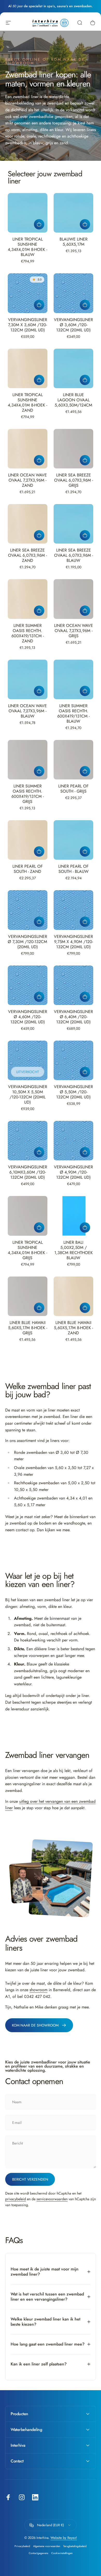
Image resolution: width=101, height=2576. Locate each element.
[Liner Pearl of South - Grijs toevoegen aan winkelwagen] (85, 771)
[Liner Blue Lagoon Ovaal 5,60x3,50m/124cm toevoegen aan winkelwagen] (85, 380)
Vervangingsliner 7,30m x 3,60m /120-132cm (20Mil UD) (28, 325)
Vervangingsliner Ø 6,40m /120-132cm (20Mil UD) (73, 1017)
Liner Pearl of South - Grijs (73, 789)
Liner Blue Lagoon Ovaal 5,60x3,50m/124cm (73, 400)
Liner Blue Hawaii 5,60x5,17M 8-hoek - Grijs (28, 1328)
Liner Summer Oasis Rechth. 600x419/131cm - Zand (28, 633)
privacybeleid (16, 2199)
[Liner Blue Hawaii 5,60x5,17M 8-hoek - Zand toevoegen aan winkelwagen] (85, 1308)
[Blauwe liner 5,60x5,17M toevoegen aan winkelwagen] (85, 224)
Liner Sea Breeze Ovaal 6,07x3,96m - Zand (27, 555)
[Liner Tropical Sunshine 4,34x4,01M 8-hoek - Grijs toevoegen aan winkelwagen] (39, 1227)
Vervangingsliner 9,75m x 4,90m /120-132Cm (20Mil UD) (73, 942)
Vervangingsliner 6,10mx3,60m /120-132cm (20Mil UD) (28, 1172)
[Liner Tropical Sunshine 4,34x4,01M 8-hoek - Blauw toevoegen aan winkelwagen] (39, 224)
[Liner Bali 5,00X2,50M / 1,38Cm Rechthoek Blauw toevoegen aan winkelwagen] (85, 1227)
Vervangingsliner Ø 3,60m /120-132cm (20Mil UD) (73, 325)
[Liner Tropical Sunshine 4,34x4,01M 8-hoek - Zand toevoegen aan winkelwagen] (39, 380)
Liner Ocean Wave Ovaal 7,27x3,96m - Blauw (27, 711)
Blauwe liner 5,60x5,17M (74, 242)
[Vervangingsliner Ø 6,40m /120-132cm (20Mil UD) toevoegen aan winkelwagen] (85, 997)
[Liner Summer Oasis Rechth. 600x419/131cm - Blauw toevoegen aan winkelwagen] (85, 691)
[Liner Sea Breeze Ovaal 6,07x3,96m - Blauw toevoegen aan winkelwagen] (85, 535)
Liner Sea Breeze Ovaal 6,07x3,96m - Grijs (74, 480)
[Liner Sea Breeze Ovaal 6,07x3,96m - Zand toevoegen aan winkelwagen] (39, 535)
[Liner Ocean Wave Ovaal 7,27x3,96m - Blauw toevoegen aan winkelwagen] (39, 691)
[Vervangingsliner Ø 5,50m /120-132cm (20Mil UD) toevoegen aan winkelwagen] (85, 1072)
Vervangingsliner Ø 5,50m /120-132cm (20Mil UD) (73, 1092)
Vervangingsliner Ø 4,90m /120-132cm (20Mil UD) (73, 1172)
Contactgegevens (38, 2553)
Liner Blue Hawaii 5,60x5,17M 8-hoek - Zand (73, 1328)
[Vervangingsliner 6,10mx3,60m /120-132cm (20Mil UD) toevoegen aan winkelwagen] (39, 1152)
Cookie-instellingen (62, 2553)
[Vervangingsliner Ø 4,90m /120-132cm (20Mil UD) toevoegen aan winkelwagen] (85, 1152)
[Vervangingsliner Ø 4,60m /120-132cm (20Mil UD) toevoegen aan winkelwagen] (39, 997)
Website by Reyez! (64, 2538)
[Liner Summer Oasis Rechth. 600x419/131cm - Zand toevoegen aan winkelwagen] (39, 611)
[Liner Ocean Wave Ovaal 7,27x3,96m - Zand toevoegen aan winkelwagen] (39, 460)
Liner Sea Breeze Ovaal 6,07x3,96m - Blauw (74, 555)
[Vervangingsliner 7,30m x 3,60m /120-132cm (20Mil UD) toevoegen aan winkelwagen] (39, 305)
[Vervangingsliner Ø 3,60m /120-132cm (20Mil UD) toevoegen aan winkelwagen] (85, 305)
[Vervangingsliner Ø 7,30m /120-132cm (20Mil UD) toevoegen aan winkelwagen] (39, 922)
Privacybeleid (22, 2546)
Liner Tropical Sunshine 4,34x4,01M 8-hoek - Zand (27, 402)
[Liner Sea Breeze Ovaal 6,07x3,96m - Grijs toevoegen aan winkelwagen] (85, 460)
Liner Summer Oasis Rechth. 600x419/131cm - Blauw (73, 713)
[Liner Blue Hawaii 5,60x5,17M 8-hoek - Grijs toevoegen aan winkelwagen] (39, 1308)
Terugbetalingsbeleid (75, 2546)
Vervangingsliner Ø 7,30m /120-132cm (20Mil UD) (27, 942)
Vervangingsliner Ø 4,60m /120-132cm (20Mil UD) (28, 1017)
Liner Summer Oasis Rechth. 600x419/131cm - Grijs (28, 794)
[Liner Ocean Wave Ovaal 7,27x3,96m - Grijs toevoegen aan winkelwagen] (85, 611)
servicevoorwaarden (52, 2199)
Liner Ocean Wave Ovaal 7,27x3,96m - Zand (27, 480)
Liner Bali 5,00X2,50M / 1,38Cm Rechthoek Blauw (74, 1250)
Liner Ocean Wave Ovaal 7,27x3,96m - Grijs (74, 631)
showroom (38, 1990)
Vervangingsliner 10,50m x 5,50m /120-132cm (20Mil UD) (28, 1094)
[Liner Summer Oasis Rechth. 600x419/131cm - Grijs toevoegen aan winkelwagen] (39, 771)
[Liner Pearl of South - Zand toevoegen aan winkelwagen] (39, 851)
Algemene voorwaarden (47, 2546)
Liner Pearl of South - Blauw (73, 869)
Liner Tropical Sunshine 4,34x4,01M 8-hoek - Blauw (27, 247)
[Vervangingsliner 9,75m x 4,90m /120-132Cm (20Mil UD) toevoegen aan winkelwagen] (85, 922)
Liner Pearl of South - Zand (28, 869)
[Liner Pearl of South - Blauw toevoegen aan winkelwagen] (85, 851)
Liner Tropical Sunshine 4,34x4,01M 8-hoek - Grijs (27, 1250)
